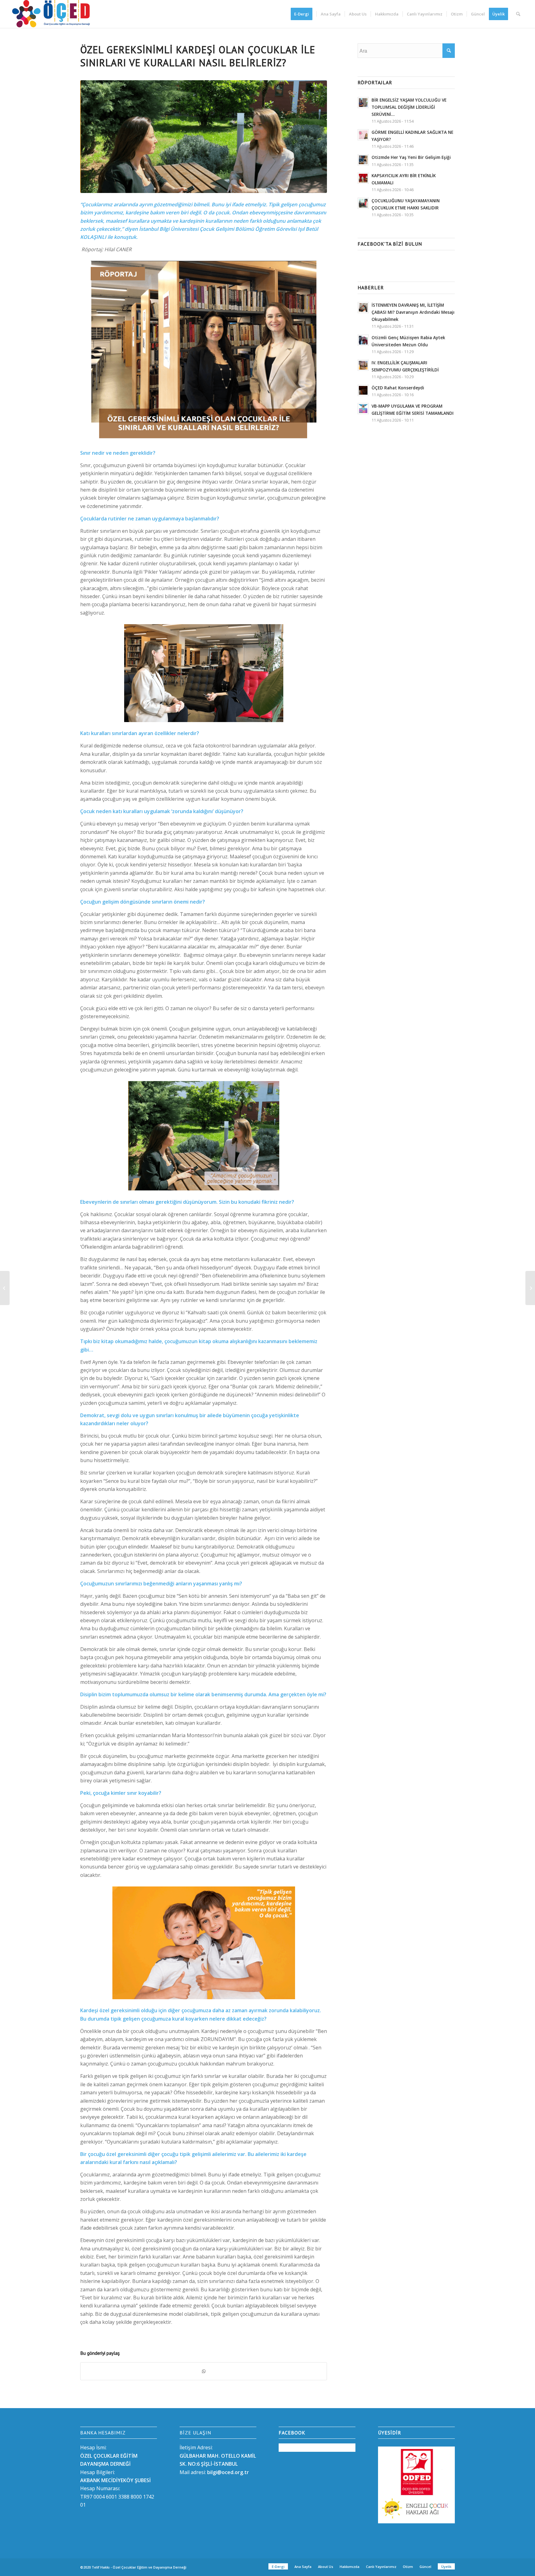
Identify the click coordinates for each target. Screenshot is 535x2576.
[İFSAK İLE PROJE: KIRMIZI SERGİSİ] (530, 1288)
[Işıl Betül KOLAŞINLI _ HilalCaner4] (204, 137)
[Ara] (518, 14)
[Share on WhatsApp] (204, 2371)
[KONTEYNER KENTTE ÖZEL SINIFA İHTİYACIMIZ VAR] (5, 1288)
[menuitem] (304, 14)
